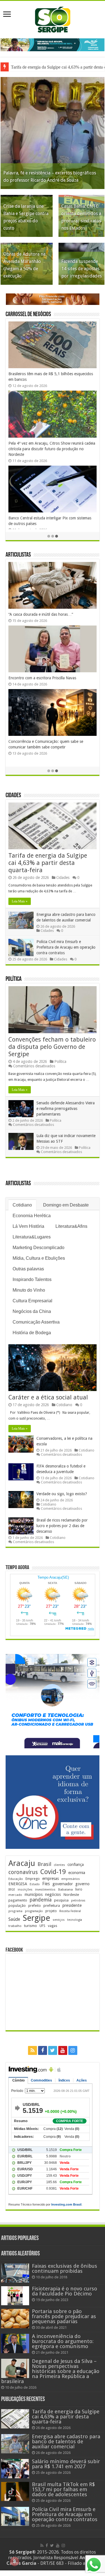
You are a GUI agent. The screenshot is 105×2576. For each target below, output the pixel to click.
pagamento (18, 1900)
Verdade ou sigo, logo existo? (62, 1494)
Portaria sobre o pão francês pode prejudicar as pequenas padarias (64, 2316)
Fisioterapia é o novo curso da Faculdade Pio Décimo (65, 2291)
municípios (34, 1894)
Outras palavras (28, 1269)
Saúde (14, 1919)
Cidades (13, 796)
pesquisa (61, 1900)
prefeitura (52, 1905)
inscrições (25, 1890)
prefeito (35, 1906)
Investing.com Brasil (66, 2204)
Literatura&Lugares (32, 1237)
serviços (59, 1920)
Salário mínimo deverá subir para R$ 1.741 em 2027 (66, 2464)
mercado (15, 1895)
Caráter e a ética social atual (48, 1397)
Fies (46, 1884)
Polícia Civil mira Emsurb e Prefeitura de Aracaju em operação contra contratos (66, 947)
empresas (51, 1879)
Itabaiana (65, 1889)
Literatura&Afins (71, 1226)
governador (63, 1884)
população (17, 1906)
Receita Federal (70, 1911)
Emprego (33, 1879)
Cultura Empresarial (32, 1301)
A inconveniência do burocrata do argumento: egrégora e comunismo (63, 2341)
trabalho (15, 1926)
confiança (76, 1865)
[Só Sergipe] (53, 18)
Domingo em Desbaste (66, 1205)
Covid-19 (53, 1872)
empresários (71, 1879)
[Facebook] (43, 2050)
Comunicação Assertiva (36, 1322)
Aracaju (22, 1863)
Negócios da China (32, 1311)
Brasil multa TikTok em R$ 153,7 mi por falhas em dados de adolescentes (63, 2489)
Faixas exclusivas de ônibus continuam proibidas (65, 2268)
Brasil (44, 1864)
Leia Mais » (20, 901)
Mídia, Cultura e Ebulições (39, 1258)
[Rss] (32, 2050)
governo (82, 1884)
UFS (42, 1926)
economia (77, 1873)
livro (79, 1889)
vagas (53, 1926)
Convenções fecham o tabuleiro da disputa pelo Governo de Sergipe (52, 1047)
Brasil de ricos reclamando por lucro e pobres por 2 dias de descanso (62, 1526)
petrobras (78, 1901)
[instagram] (73, 2050)
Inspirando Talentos (32, 1279)
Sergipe (36, 1918)
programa (15, 1911)
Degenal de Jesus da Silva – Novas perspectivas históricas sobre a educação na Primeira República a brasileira (50, 2371)
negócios (53, 1894)
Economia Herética (32, 1216)
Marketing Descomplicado (39, 1248)
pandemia (41, 1900)
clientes (59, 1865)
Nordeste (71, 1894)
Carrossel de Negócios (28, 315)
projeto (51, 1911)
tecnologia (75, 1920)
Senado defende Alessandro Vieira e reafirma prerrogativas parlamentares (66, 1109)
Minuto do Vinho (29, 1290)
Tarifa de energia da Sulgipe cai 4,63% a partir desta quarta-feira (48, 863)
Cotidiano (22, 1205)
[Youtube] (63, 2050)
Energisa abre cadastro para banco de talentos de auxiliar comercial (66, 2441)
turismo (31, 1926)
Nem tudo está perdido (28, 683)
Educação (16, 1879)
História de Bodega (32, 1333)
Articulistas (18, 555)
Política (14, 979)
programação (34, 1911)
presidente (72, 1905)
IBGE (12, 1890)
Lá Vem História (28, 1226)
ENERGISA (18, 1884)
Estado (35, 1884)
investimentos (45, 1890)
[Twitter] (53, 2050)
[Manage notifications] (15, 2561)
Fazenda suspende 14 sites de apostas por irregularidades (81, 269)
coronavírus (23, 1872)
